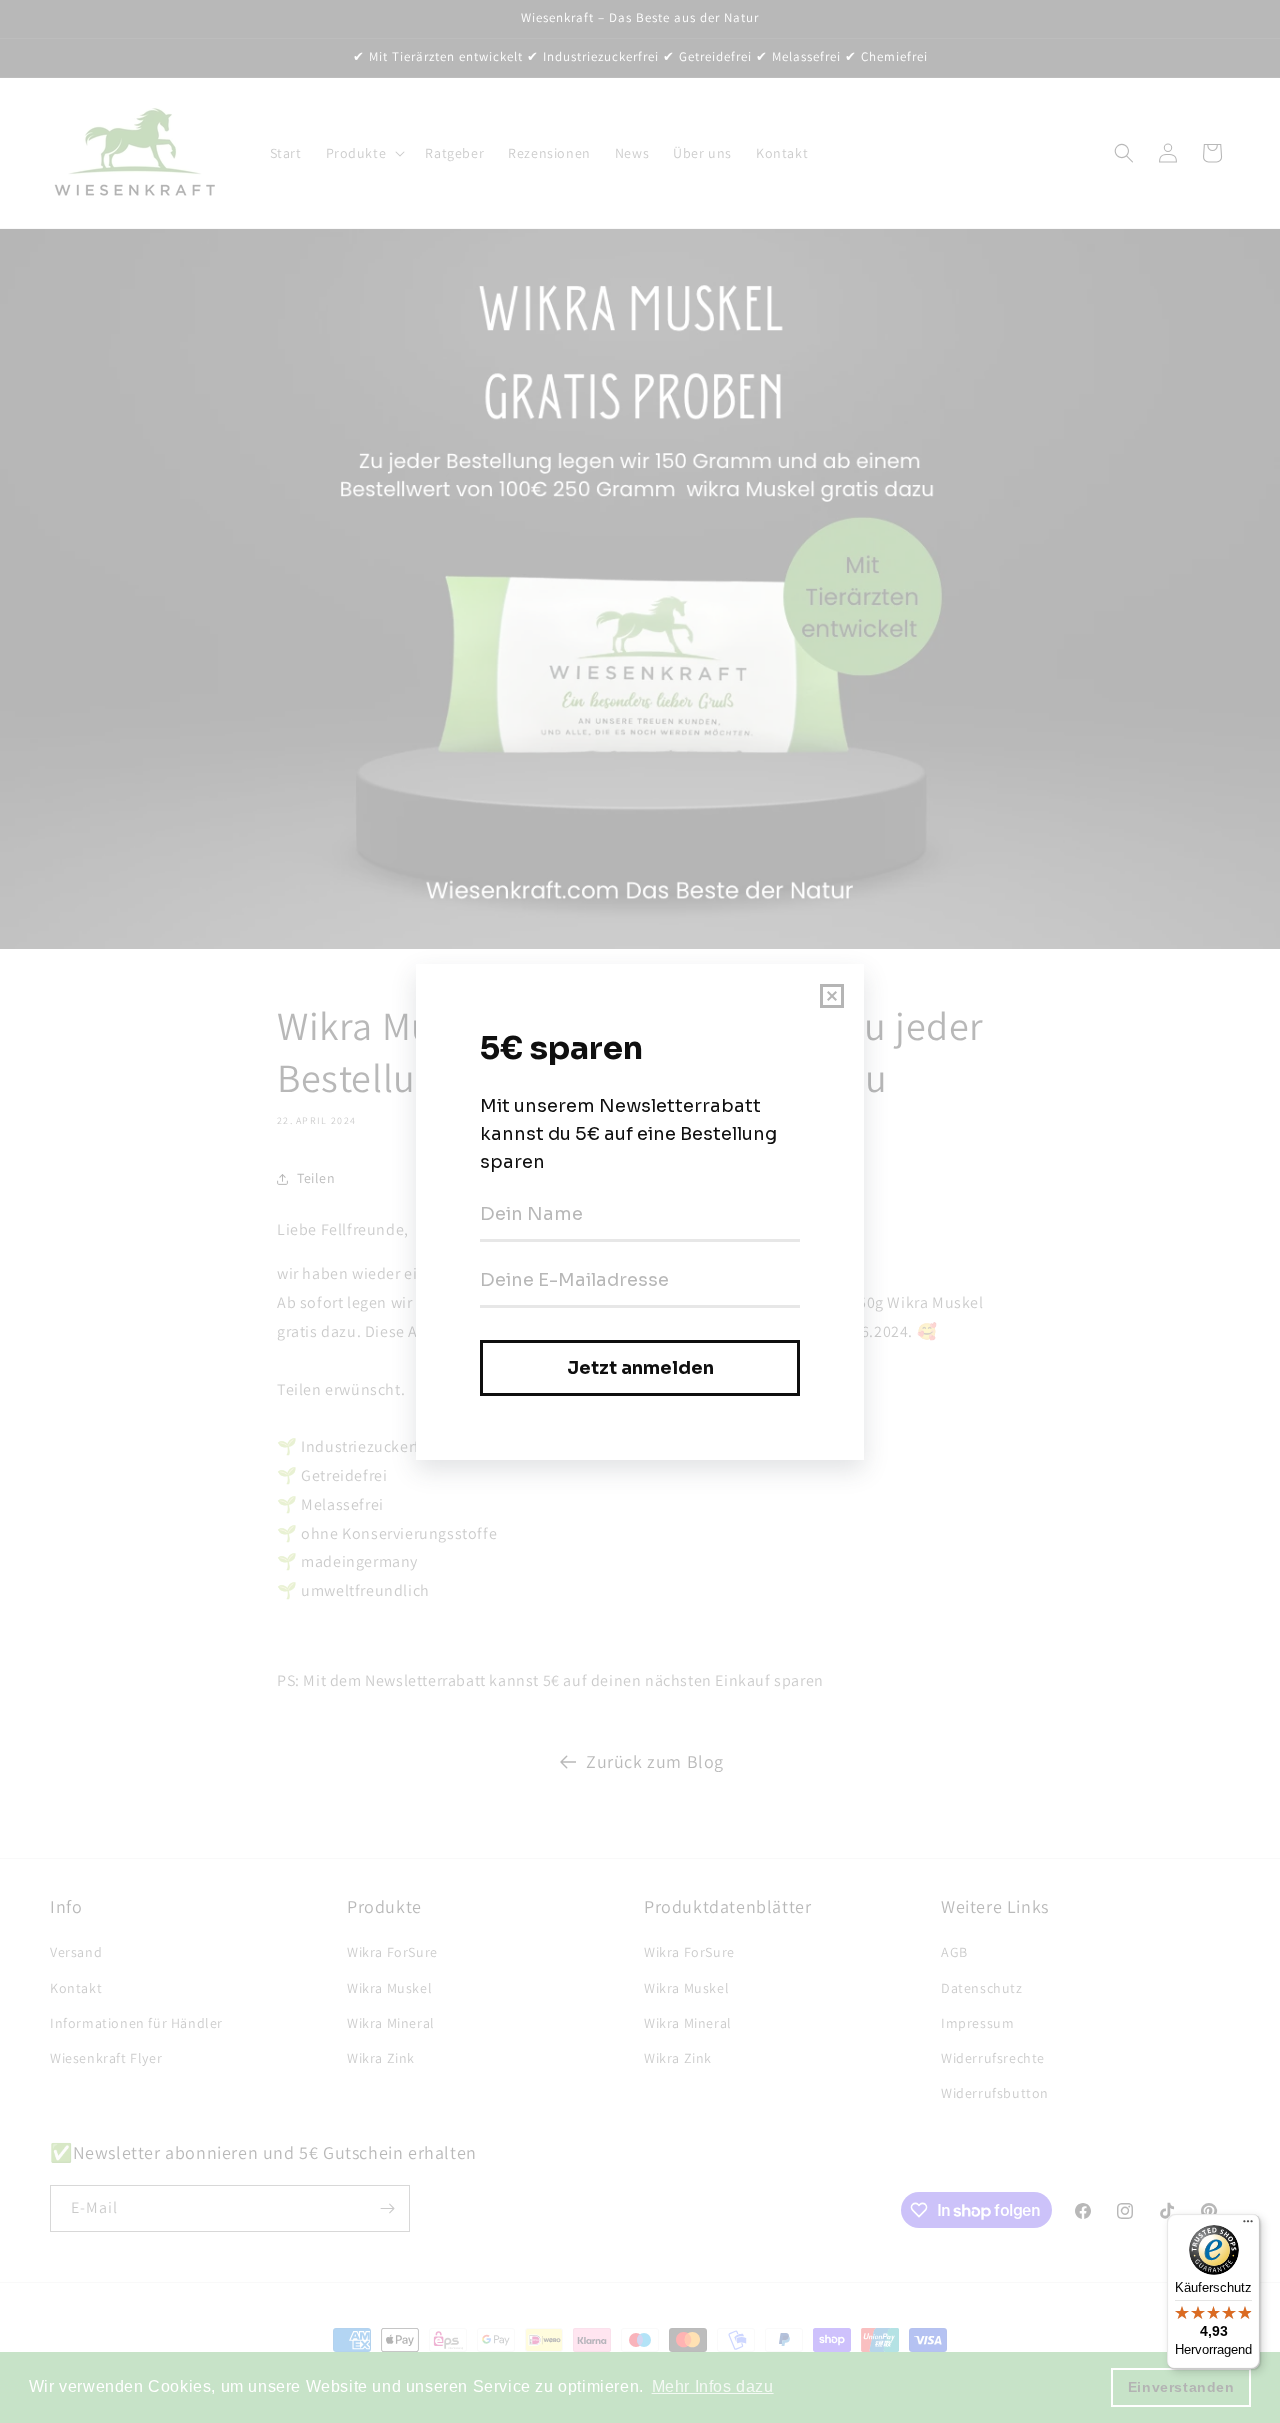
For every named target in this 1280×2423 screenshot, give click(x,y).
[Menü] (1248, 2226)
